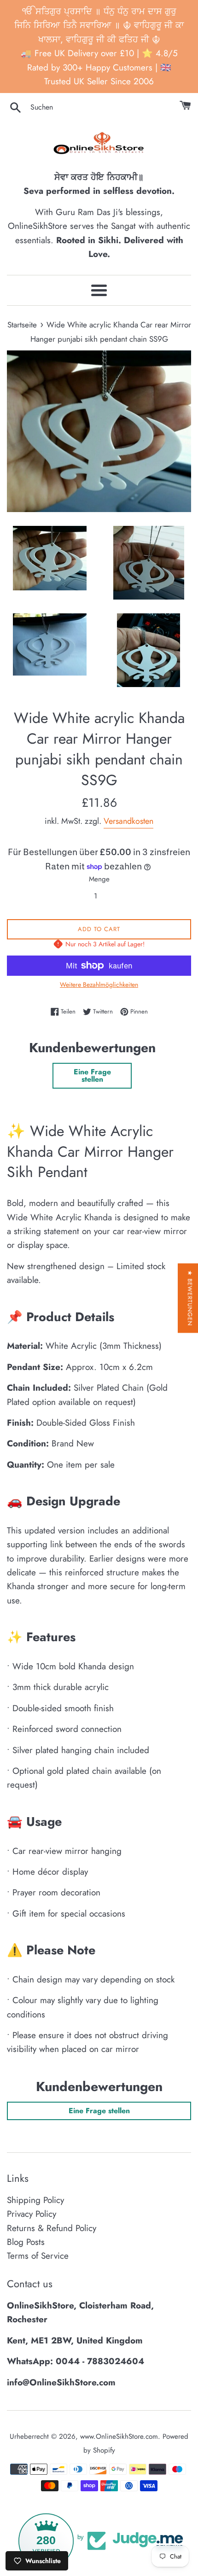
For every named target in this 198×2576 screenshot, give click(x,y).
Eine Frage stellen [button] (92, 1075)
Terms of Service (38, 2256)
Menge (99, 879)
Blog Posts (26, 2242)
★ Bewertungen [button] (190, 1298)
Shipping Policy (35, 2200)
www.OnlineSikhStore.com (119, 2436)
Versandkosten (128, 821)
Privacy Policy (32, 2214)
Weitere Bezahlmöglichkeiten (99, 985)
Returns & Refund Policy (52, 2228)
